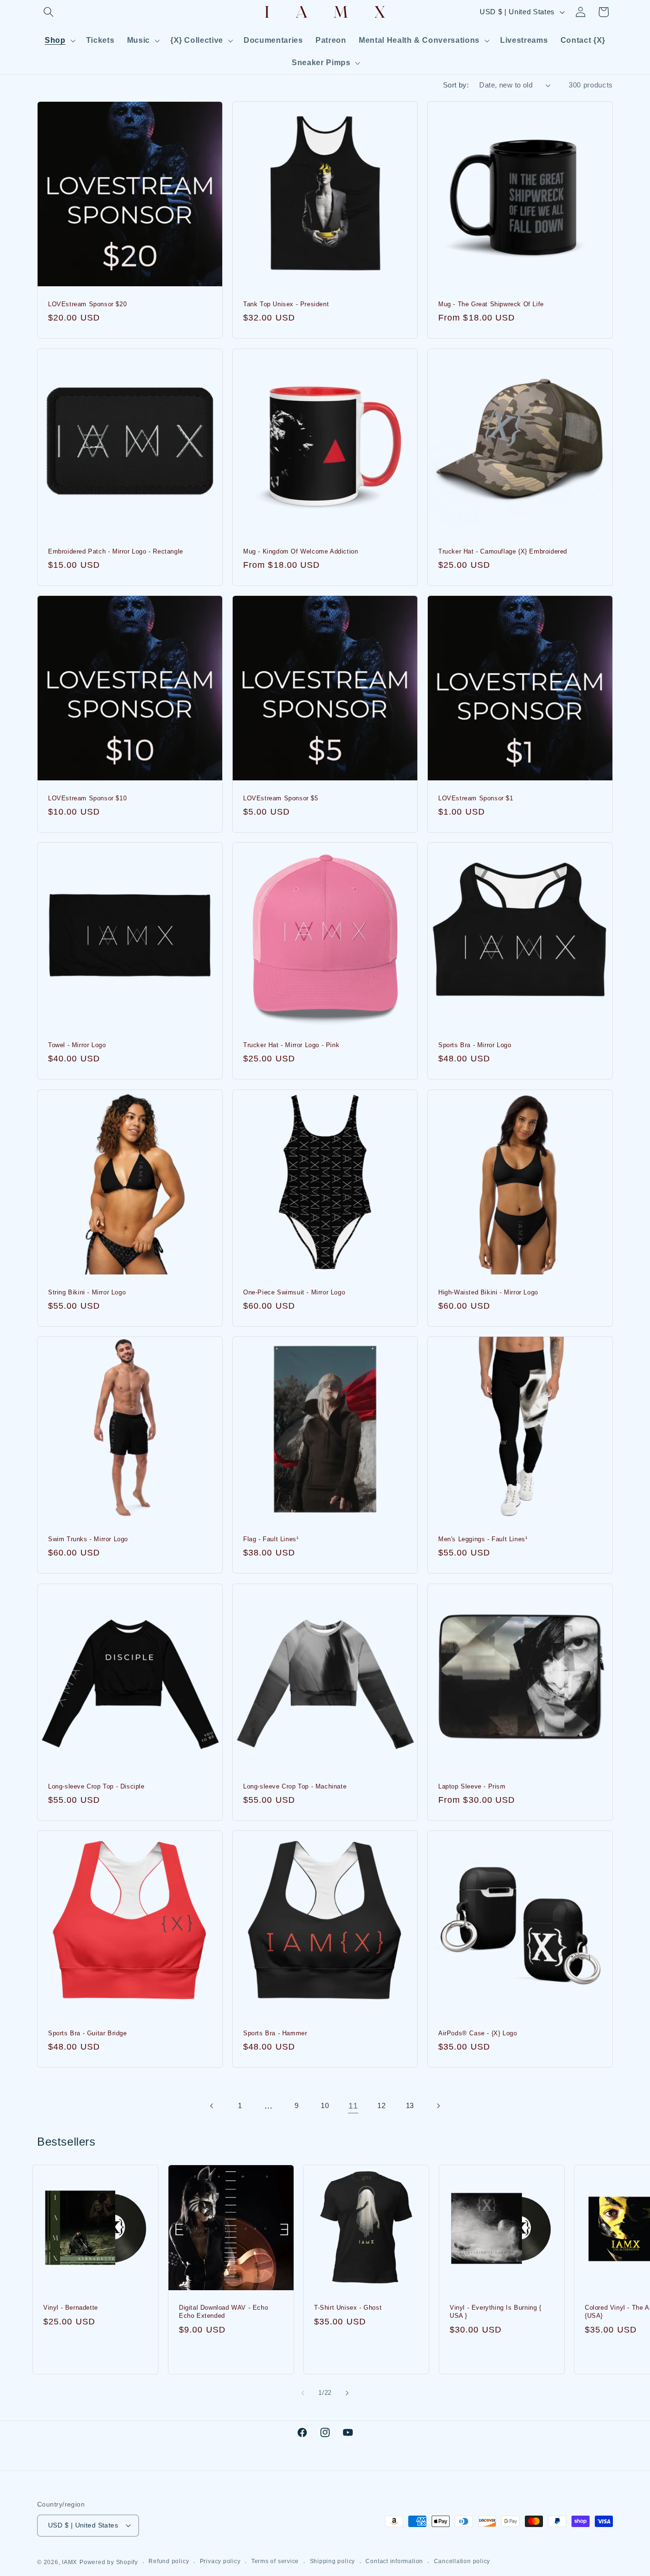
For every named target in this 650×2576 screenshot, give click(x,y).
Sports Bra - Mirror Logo (475, 1045)
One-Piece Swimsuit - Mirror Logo (294, 1292)
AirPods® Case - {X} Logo (478, 2033)
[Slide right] (347, 2393)
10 (325, 2105)
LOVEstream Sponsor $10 (87, 798)
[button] (49, 12)
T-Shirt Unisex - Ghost (348, 2308)
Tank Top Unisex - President (286, 304)
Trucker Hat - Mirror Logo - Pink (291, 1045)
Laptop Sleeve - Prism (472, 1786)
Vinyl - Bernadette (71, 2308)
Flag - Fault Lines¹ (271, 1539)
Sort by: (456, 85)
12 (381, 2105)
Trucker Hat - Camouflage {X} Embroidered (503, 551)
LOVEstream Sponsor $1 (476, 798)
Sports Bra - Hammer (275, 2033)
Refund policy (169, 2561)
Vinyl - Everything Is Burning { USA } (496, 2312)
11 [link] (353, 2106)
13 (410, 2105)
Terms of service (275, 2561)
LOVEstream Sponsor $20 (87, 304)
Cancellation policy (462, 2561)
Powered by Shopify (109, 2562)
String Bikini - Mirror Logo (87, 1292)
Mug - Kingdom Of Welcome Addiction (300, 551)
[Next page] (438, 2106)
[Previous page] (212, 2106)
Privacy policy (220, 2561)
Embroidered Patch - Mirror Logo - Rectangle (116, 551)
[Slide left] (303, 2393)
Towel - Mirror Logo (77, 1045)
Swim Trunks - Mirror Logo (88, 1539)
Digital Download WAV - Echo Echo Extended (223, 2312)
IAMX (69, 2562)
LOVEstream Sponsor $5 (281, 798)
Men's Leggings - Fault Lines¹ (483, 1539)
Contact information (394, 2561)
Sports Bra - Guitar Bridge (88, 2033)
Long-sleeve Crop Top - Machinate (295, 1786)
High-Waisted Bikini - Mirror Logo (488, 1292)
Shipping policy (333, 2561)
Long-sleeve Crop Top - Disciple (96, 1786)
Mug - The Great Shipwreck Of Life (491, 304)
